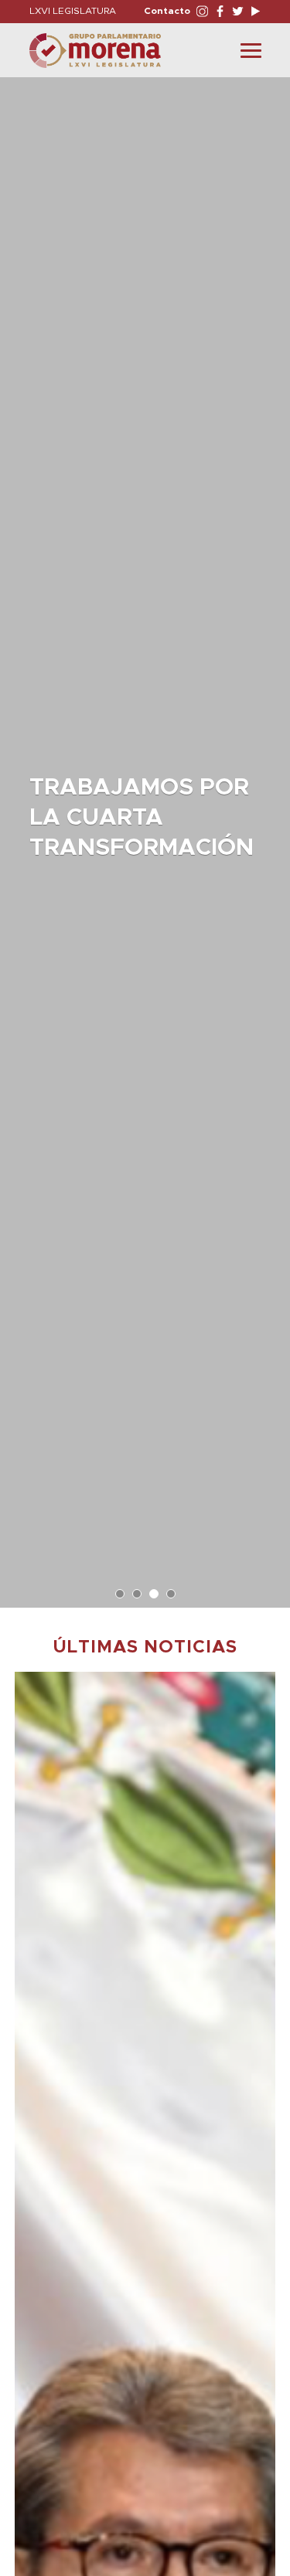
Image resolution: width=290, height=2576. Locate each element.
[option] (145, 835)
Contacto (167, 11)
